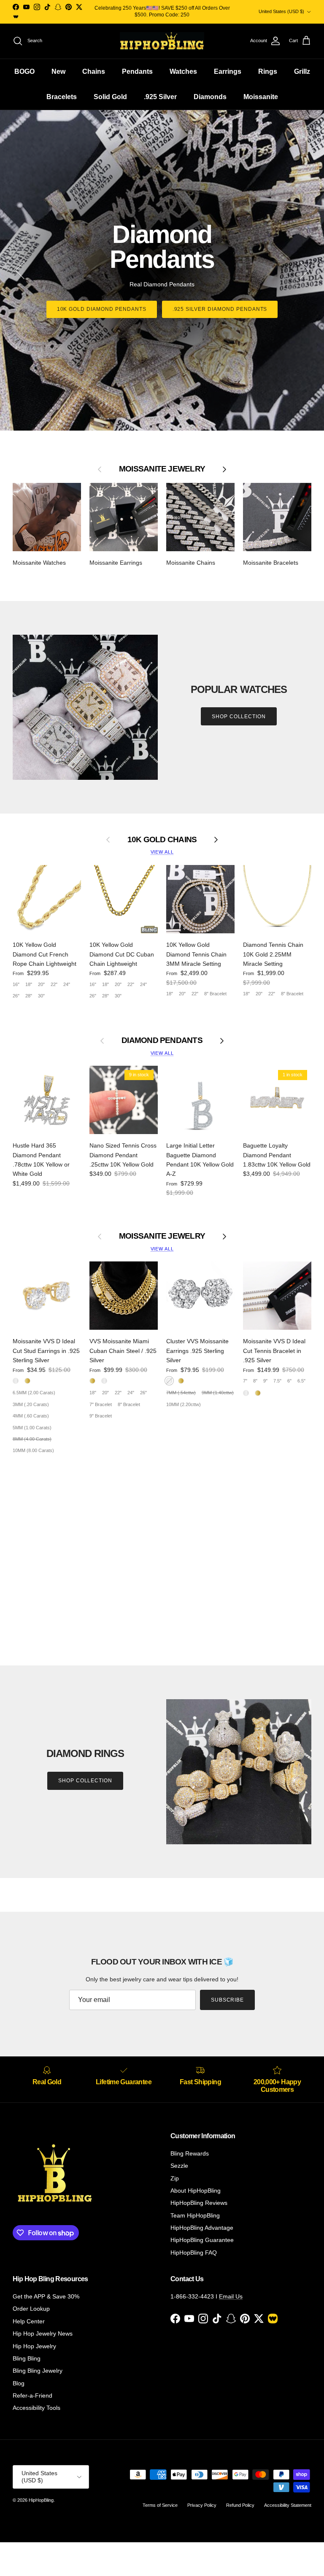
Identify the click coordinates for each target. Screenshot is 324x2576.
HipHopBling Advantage (202, 2228)
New (58, 71)
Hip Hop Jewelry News (43, 2333)
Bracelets (62, 97)
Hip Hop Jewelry (34, 2346)
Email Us (231, 2296)
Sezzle (179, 2166)
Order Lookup (31, 2309)
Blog (19, 2383)
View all (162, 852)
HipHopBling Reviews (199, 2203)
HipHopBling (41, 2500)
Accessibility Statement (288, 2505)
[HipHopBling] (162, 41)
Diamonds (210, 97)
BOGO (24, 71)
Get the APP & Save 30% (46, 2296)
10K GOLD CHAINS (162, 839)
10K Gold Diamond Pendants (102, 309)
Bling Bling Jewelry (38, 2371)
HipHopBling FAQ (194, 2253)
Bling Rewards (190, 2153)
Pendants (137, 71)
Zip (175, 2178)
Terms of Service (160, 2505)
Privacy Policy (202, 2505)
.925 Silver (160, 97)
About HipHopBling (196, 2191)
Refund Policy (240, 2505)
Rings (268, 71)
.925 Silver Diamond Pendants (220, 309)
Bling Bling (27, 2358)
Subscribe (228, 2000)
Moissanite (261, 97)
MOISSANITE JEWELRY (162, 1236)
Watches (183, 71)
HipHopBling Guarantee (202, 2240)
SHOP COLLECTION (239, 717)
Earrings (228, 71)
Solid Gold (110, 97)
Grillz (302, 71)
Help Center (29, 2321)
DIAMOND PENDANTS (162, 1040)
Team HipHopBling (195, 2215)
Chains (94, 71)
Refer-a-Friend (32, 2395)
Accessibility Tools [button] (36, 2408)
